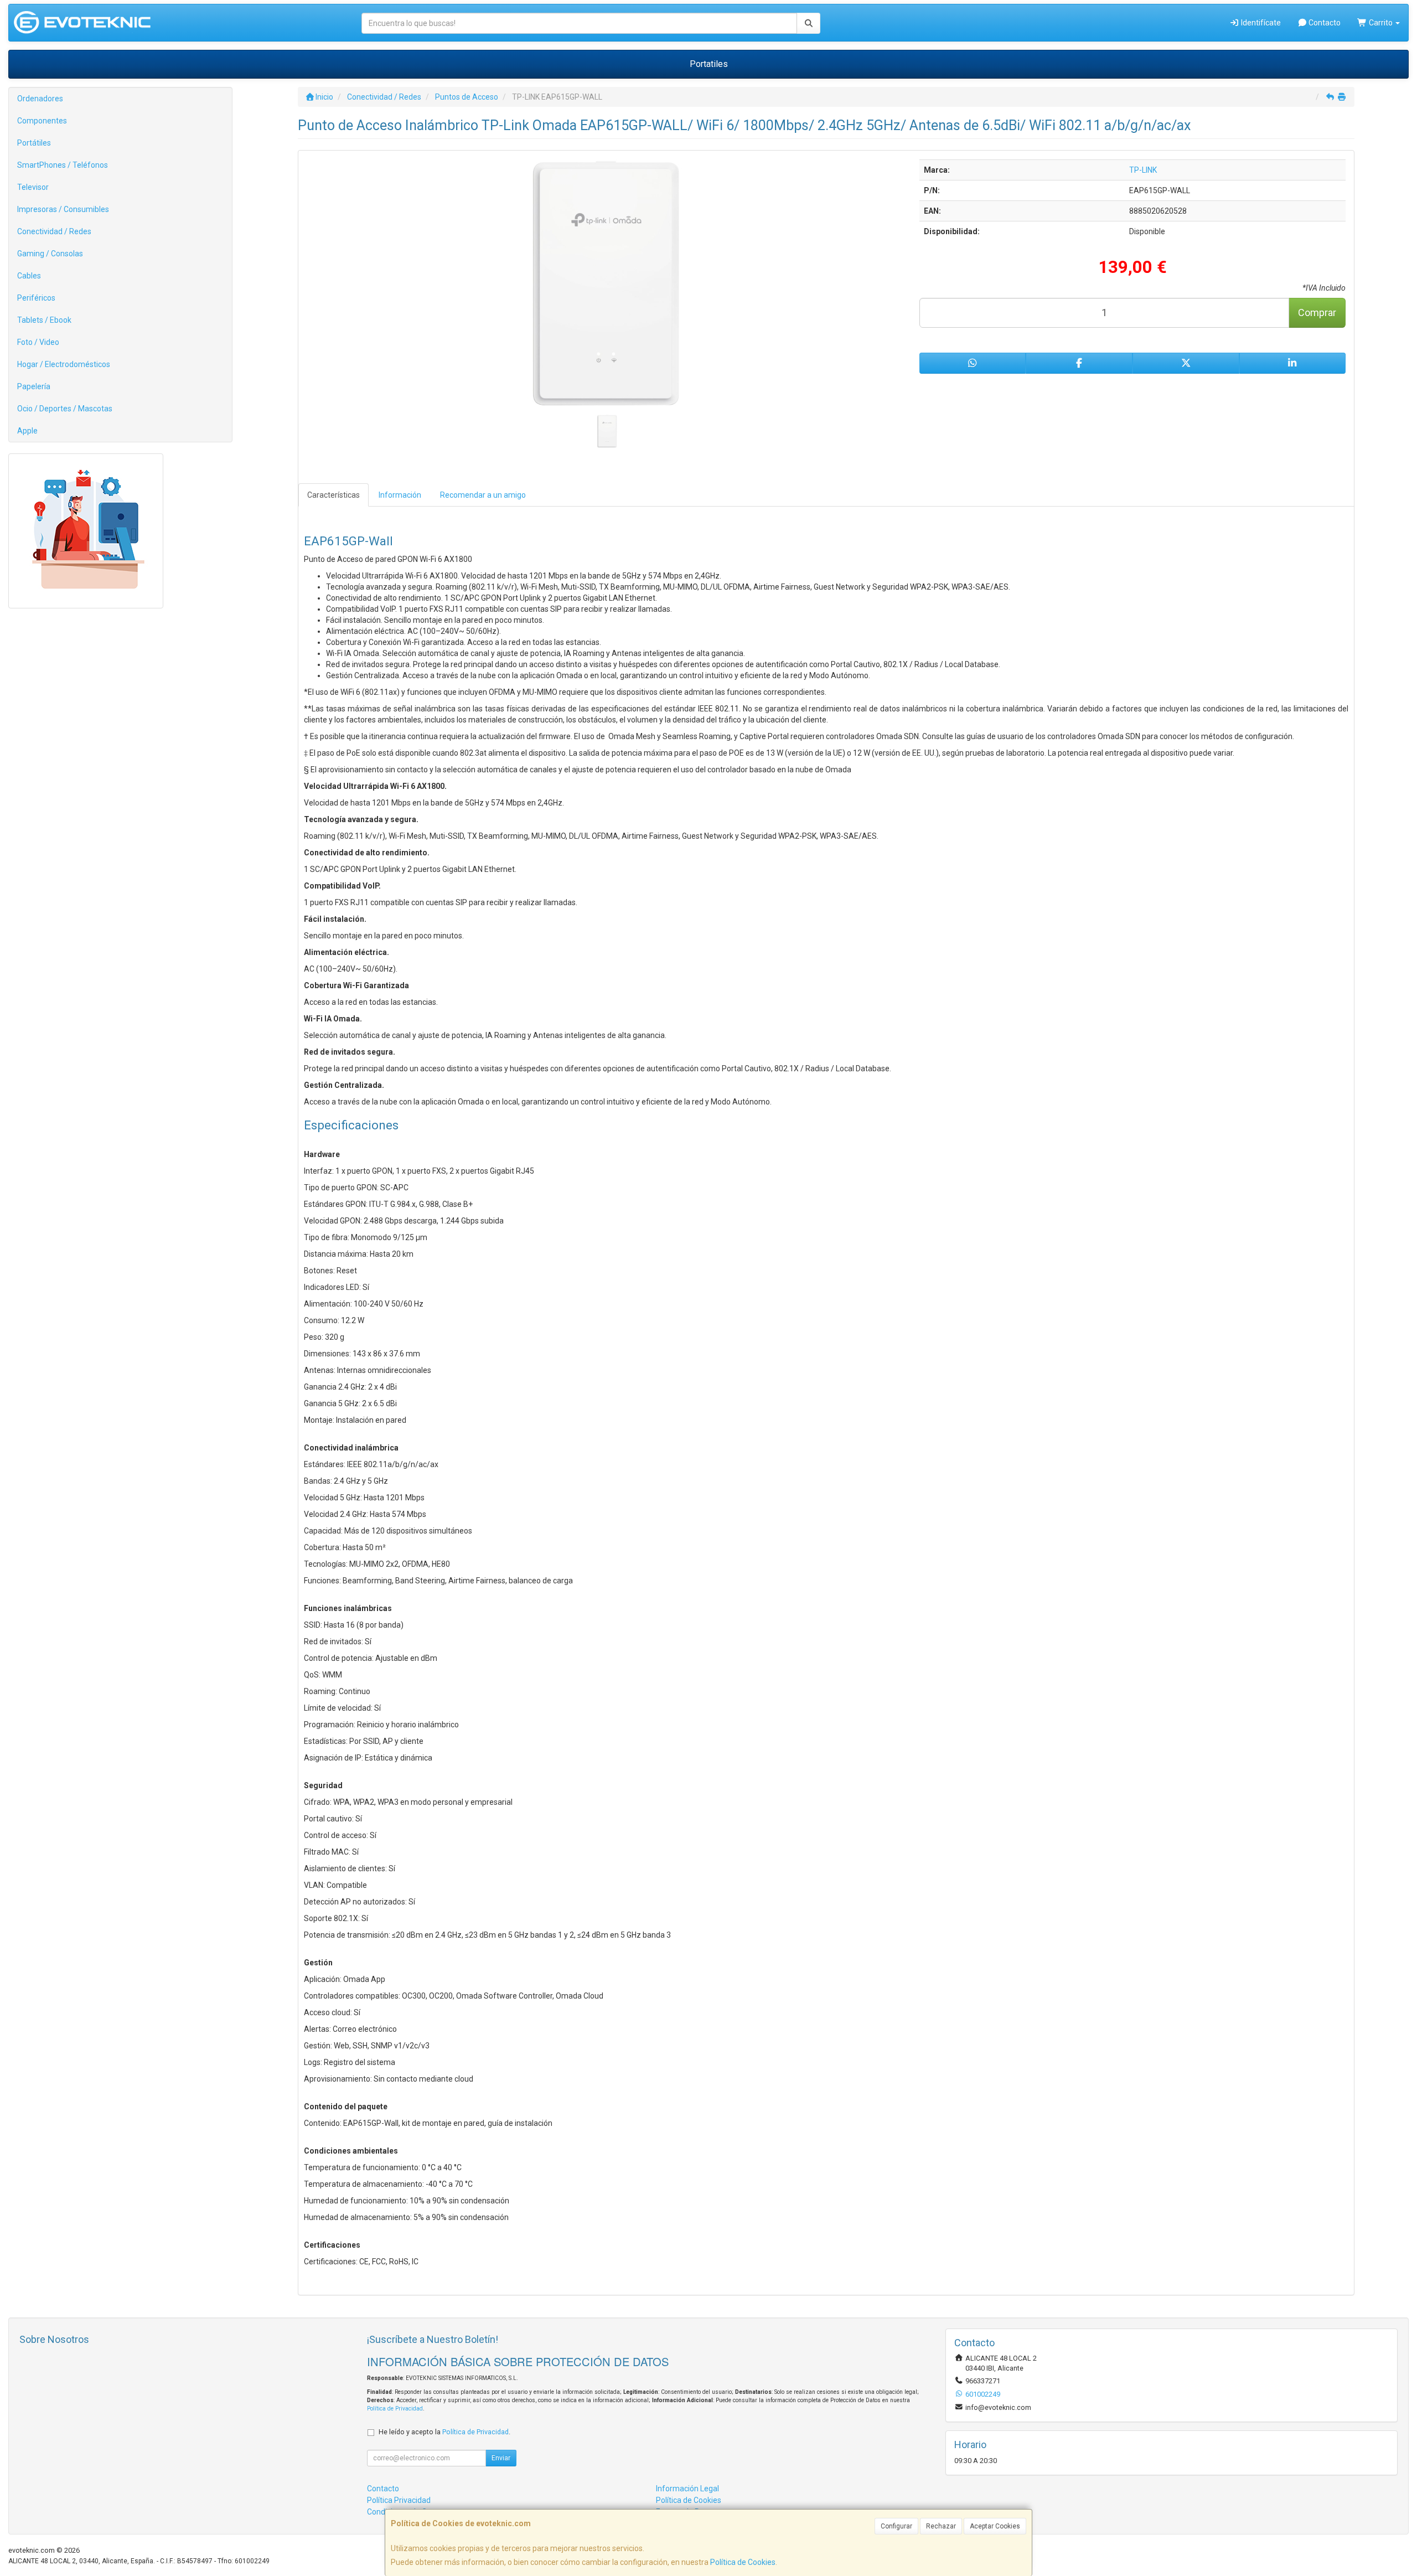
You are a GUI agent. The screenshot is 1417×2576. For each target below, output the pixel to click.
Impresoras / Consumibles (63, 209)
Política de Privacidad (395, 2409)
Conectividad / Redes (54, 231)
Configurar (896, 2526)
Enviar (501, 2458)
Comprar (1317, 313)
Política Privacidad (399, 2500)
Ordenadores (40, 99)
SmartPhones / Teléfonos (63, 165)
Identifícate (1260, 23)
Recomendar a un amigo (483, 495)
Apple (27, 431)
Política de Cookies (743, 2562)
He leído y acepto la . (444, 2432)
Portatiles (709, 64)
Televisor (33, 187)
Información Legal (687, 2489)
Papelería (34, 386)
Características (333, 495)
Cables (29, 276)
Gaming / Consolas (50, 254)
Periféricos (36, 298)
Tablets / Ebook (44, 320)
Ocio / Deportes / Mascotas (65, 409)
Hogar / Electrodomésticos (64, 364)
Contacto (1324, 23)
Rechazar (941, 2526)
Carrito (1381, 23)
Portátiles (34, 143)
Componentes (42, 121)
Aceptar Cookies (995, 2526)
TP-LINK (1143, 170)
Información (400, 495)
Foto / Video (38, 342)
